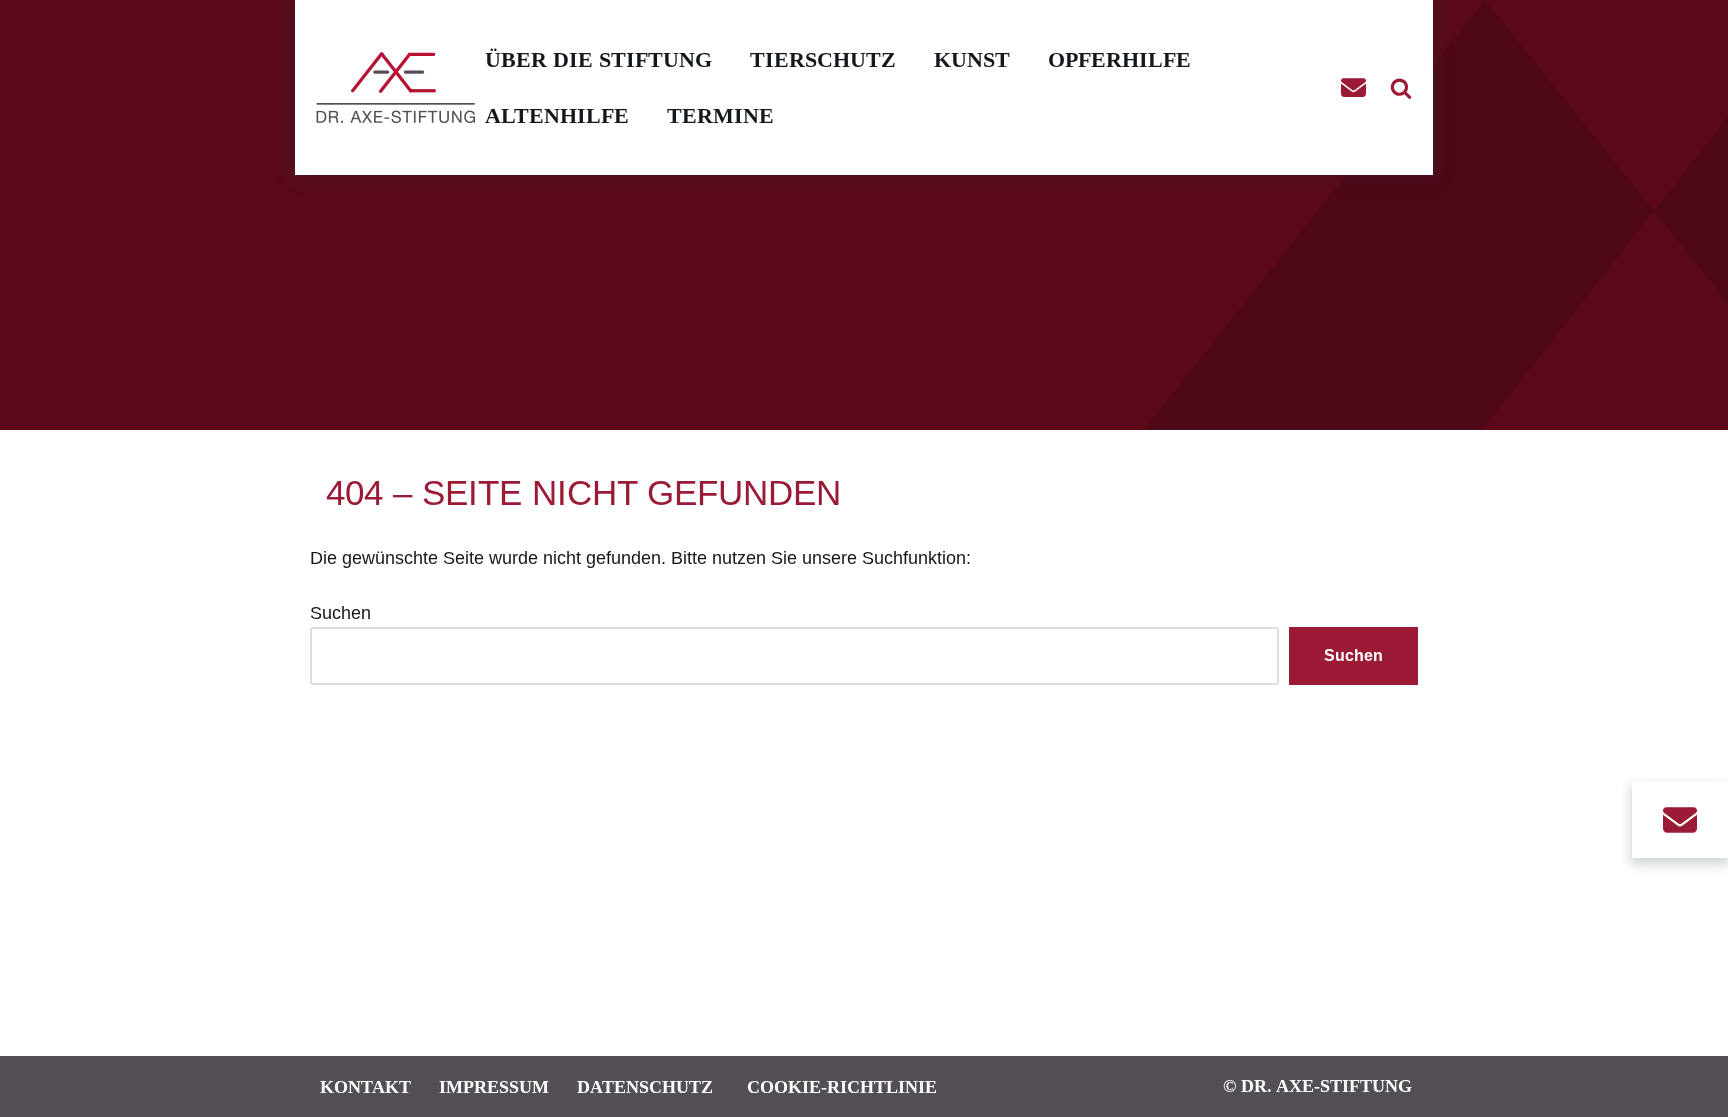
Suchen (340, 613)
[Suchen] (1401, 88)
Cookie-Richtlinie (842, 1086)
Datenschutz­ (645, 1086)
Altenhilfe (557, 115)
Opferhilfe (1119, 59)
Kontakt (365, 1086)
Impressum (494, 1086)
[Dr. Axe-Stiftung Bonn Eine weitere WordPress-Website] (400, 87)
